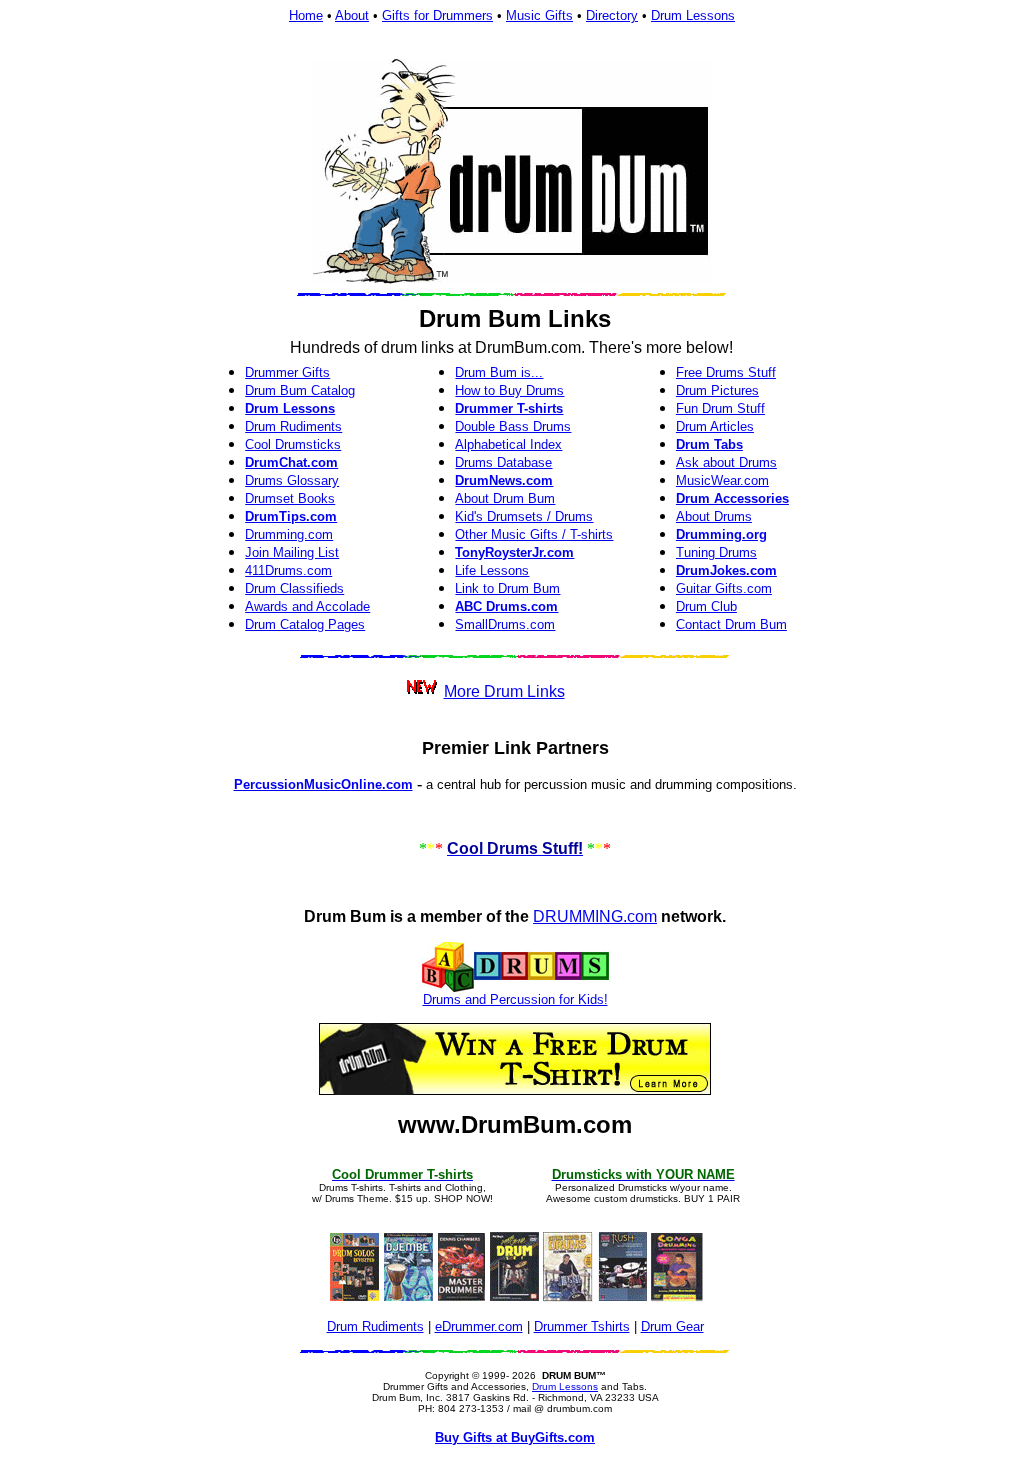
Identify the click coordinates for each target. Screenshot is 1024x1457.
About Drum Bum (505, 498)
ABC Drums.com (506, 606)
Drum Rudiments (293, 426)
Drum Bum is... (499, 372)
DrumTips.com (291, 516)
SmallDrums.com (505, 624)
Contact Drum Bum (731, 624)
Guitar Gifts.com (724, 588)
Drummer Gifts (287, 372)
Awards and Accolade (307, 606)
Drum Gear (672, 1326)
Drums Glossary (292, 480)
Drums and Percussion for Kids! (515, 999)
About (352, 15)
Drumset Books (290, 498)
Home (306, 15)
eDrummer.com (479, 1326)
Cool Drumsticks (293, 444)
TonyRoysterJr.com (514, 552)
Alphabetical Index (508, 444)
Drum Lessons (693, 15)
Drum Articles (715, 426)
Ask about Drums (726, 462)
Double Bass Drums (513, 426)
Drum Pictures (717, 390)
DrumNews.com (504, 480)
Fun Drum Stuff (720, 408)
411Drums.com (288, 570)
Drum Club (706, 606)
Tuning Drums (716, 552)
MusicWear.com (722, 480)
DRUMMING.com (595, 916)
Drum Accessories (732, 498)
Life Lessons (492, 570)
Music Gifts (539, 15)
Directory (612, 15)
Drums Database (503, 462)
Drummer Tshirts (582, 1326)
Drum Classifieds (294, 588)
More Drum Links (504, 691)
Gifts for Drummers (437, 15)
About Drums (714, 516)
